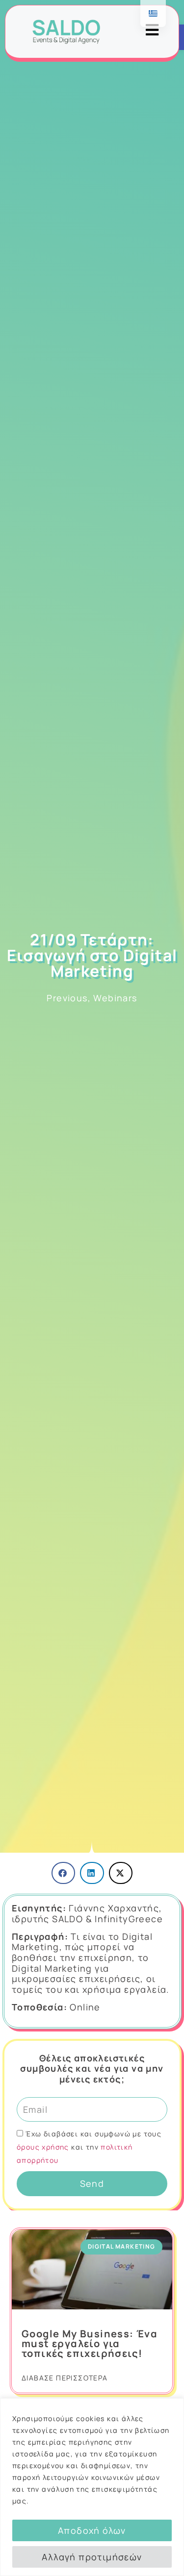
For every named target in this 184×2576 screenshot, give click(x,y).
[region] (92, 2487)
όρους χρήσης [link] (44, 2147)
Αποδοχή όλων (92, 2530)
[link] (66, 32)
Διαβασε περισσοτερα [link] (65, 2378)
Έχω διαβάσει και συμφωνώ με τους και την (89, 2147)
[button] (63, 1873)
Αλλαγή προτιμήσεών (92, 2557)
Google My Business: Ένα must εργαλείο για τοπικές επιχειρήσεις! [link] (90, 2343)
